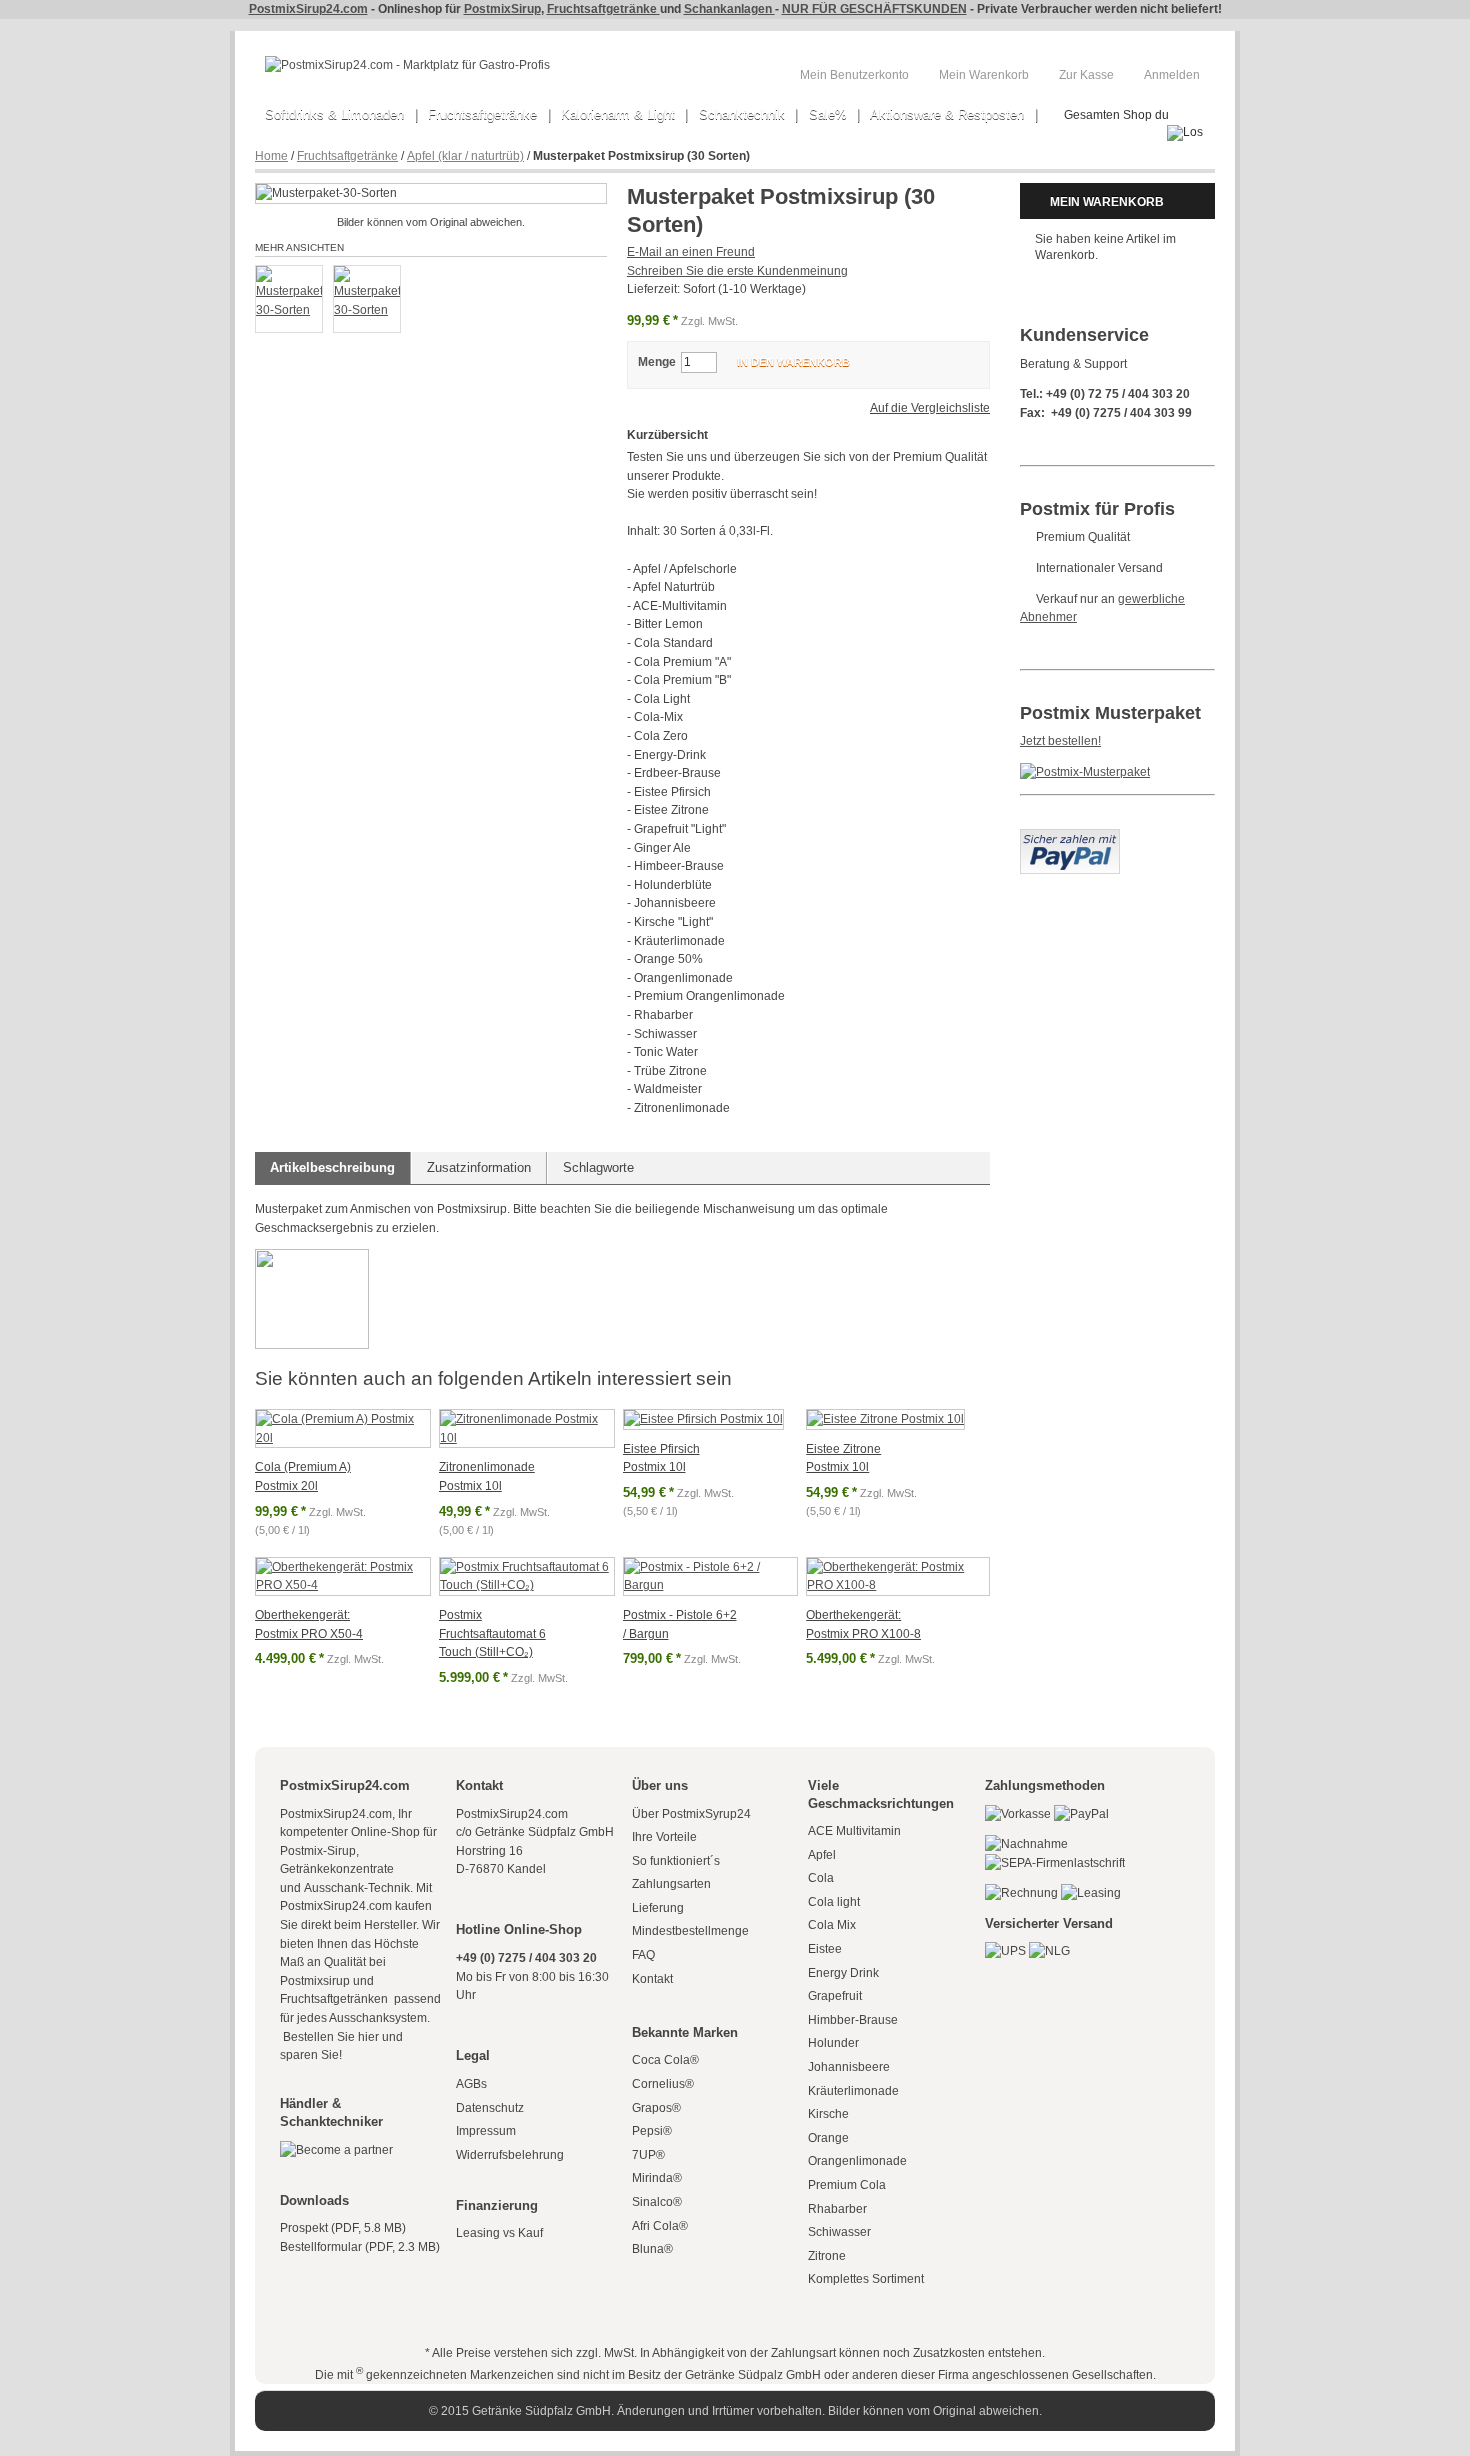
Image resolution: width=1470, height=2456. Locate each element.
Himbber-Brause (853, 2020)
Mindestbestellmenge (690, 1931)
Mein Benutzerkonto (854, 75)
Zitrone (827, 2256)
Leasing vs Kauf (499, 2233)
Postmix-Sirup (318, 1851)
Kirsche (828, 2114)
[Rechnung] (1021, 1893)
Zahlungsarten (671, 1884)
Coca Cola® (665, 2060)
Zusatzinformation (479, 1167)
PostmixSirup (502, 9)
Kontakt (652, 1979)
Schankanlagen (729, 9)
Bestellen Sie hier (329, 2037)
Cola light (834, 1902)
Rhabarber (837, 2209)
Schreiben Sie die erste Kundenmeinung (737, 271)
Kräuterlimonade (853, 2091)
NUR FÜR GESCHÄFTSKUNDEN (874, 9)
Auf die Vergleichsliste (930, 408)
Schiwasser (839, 2232)
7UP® (648, 2155)
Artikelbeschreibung (332, 1167)
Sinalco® (657, 2202)
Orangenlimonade (857, 2161)
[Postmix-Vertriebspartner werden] (336, 2150)
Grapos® (656, 2108)
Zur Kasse (1086, 75)
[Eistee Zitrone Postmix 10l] (885, 1419)
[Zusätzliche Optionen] (1070, 838)
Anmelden (1172, 75)
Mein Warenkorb (984, 75)
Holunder (833, 2043)
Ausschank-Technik (357, 1888)
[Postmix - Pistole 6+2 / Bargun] (711, 1576)
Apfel (822, 1855)
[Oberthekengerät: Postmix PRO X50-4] (343, 1576)
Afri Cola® (660, 2226)
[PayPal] (1081, 1814)
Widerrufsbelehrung (510, 2155)
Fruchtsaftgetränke (603, 9)
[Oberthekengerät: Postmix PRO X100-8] (898, 1576)
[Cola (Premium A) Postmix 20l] (343, 1428)
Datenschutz (490, 2108)
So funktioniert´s (676, 1861)
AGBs (471, 2084)
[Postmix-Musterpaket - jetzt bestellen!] (1085, 772)
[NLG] (1049, 1951)
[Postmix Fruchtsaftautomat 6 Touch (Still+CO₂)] (527, 1576)
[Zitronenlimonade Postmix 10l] (527, 1428)
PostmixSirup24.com (308, 9)
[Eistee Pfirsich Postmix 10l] (703, 1419)
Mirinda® (657, 2178)
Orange (828, 2138)
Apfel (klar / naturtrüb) (465, 156)
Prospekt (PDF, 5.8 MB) (343, 2228)
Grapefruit (835, 1996)
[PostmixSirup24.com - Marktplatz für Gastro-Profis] (407, 65)
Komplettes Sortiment (866, 2279)
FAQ (643, 1955)
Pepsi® (652, 2131)
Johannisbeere (849, 2067)
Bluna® (652, 2249)
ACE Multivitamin (854, 1831)
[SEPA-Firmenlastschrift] (1055, 1863)
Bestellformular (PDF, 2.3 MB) (360, 2247)
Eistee (825, 1949)
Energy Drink (843, 1973)
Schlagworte (598, 1167)
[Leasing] (1091, 1893)
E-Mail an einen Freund (691, 252)
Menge (657, 362)
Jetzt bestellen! (1060, 741)
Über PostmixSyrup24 (691, 1814)
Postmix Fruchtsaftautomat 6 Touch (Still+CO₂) (492, 1633)
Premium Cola (847, 2185)
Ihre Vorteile (664, 1837)
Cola (821, 1878)
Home (271, 156)
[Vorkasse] (1018, 1814)
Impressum (486, 2131)
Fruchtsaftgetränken (335, 1999)
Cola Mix (832, 1925)
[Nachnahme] (1026, 1844)
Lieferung (658, 1908)
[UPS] (1005, 1951)
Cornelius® (663, 2084)
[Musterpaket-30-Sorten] (289, 299)
